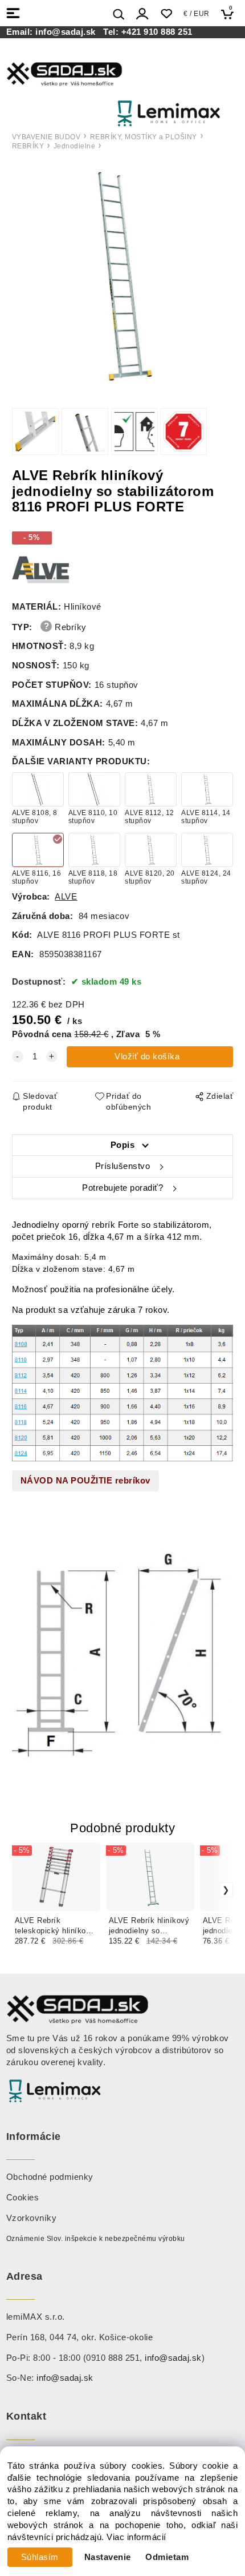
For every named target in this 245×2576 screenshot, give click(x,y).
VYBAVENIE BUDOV (46, 137)
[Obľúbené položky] (166, 14)
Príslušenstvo (123, 1166)
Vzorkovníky (32, 2218)
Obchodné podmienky (50, 2177)
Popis (123, 1145)
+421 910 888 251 (157, 32)
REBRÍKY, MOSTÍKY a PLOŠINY (144, 137)
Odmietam (167, 2557)
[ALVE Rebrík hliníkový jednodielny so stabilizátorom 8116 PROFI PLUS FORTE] (122, 277)
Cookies (23, 2198)
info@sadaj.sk (68, 32)
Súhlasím (40, 2557)
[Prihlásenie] (142, 14)
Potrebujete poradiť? (122, 1188)
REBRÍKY (28, 146)
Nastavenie (108, 2557)
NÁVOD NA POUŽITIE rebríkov (85, 1481)
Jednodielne (75, 146)
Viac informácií (136, 2537)
